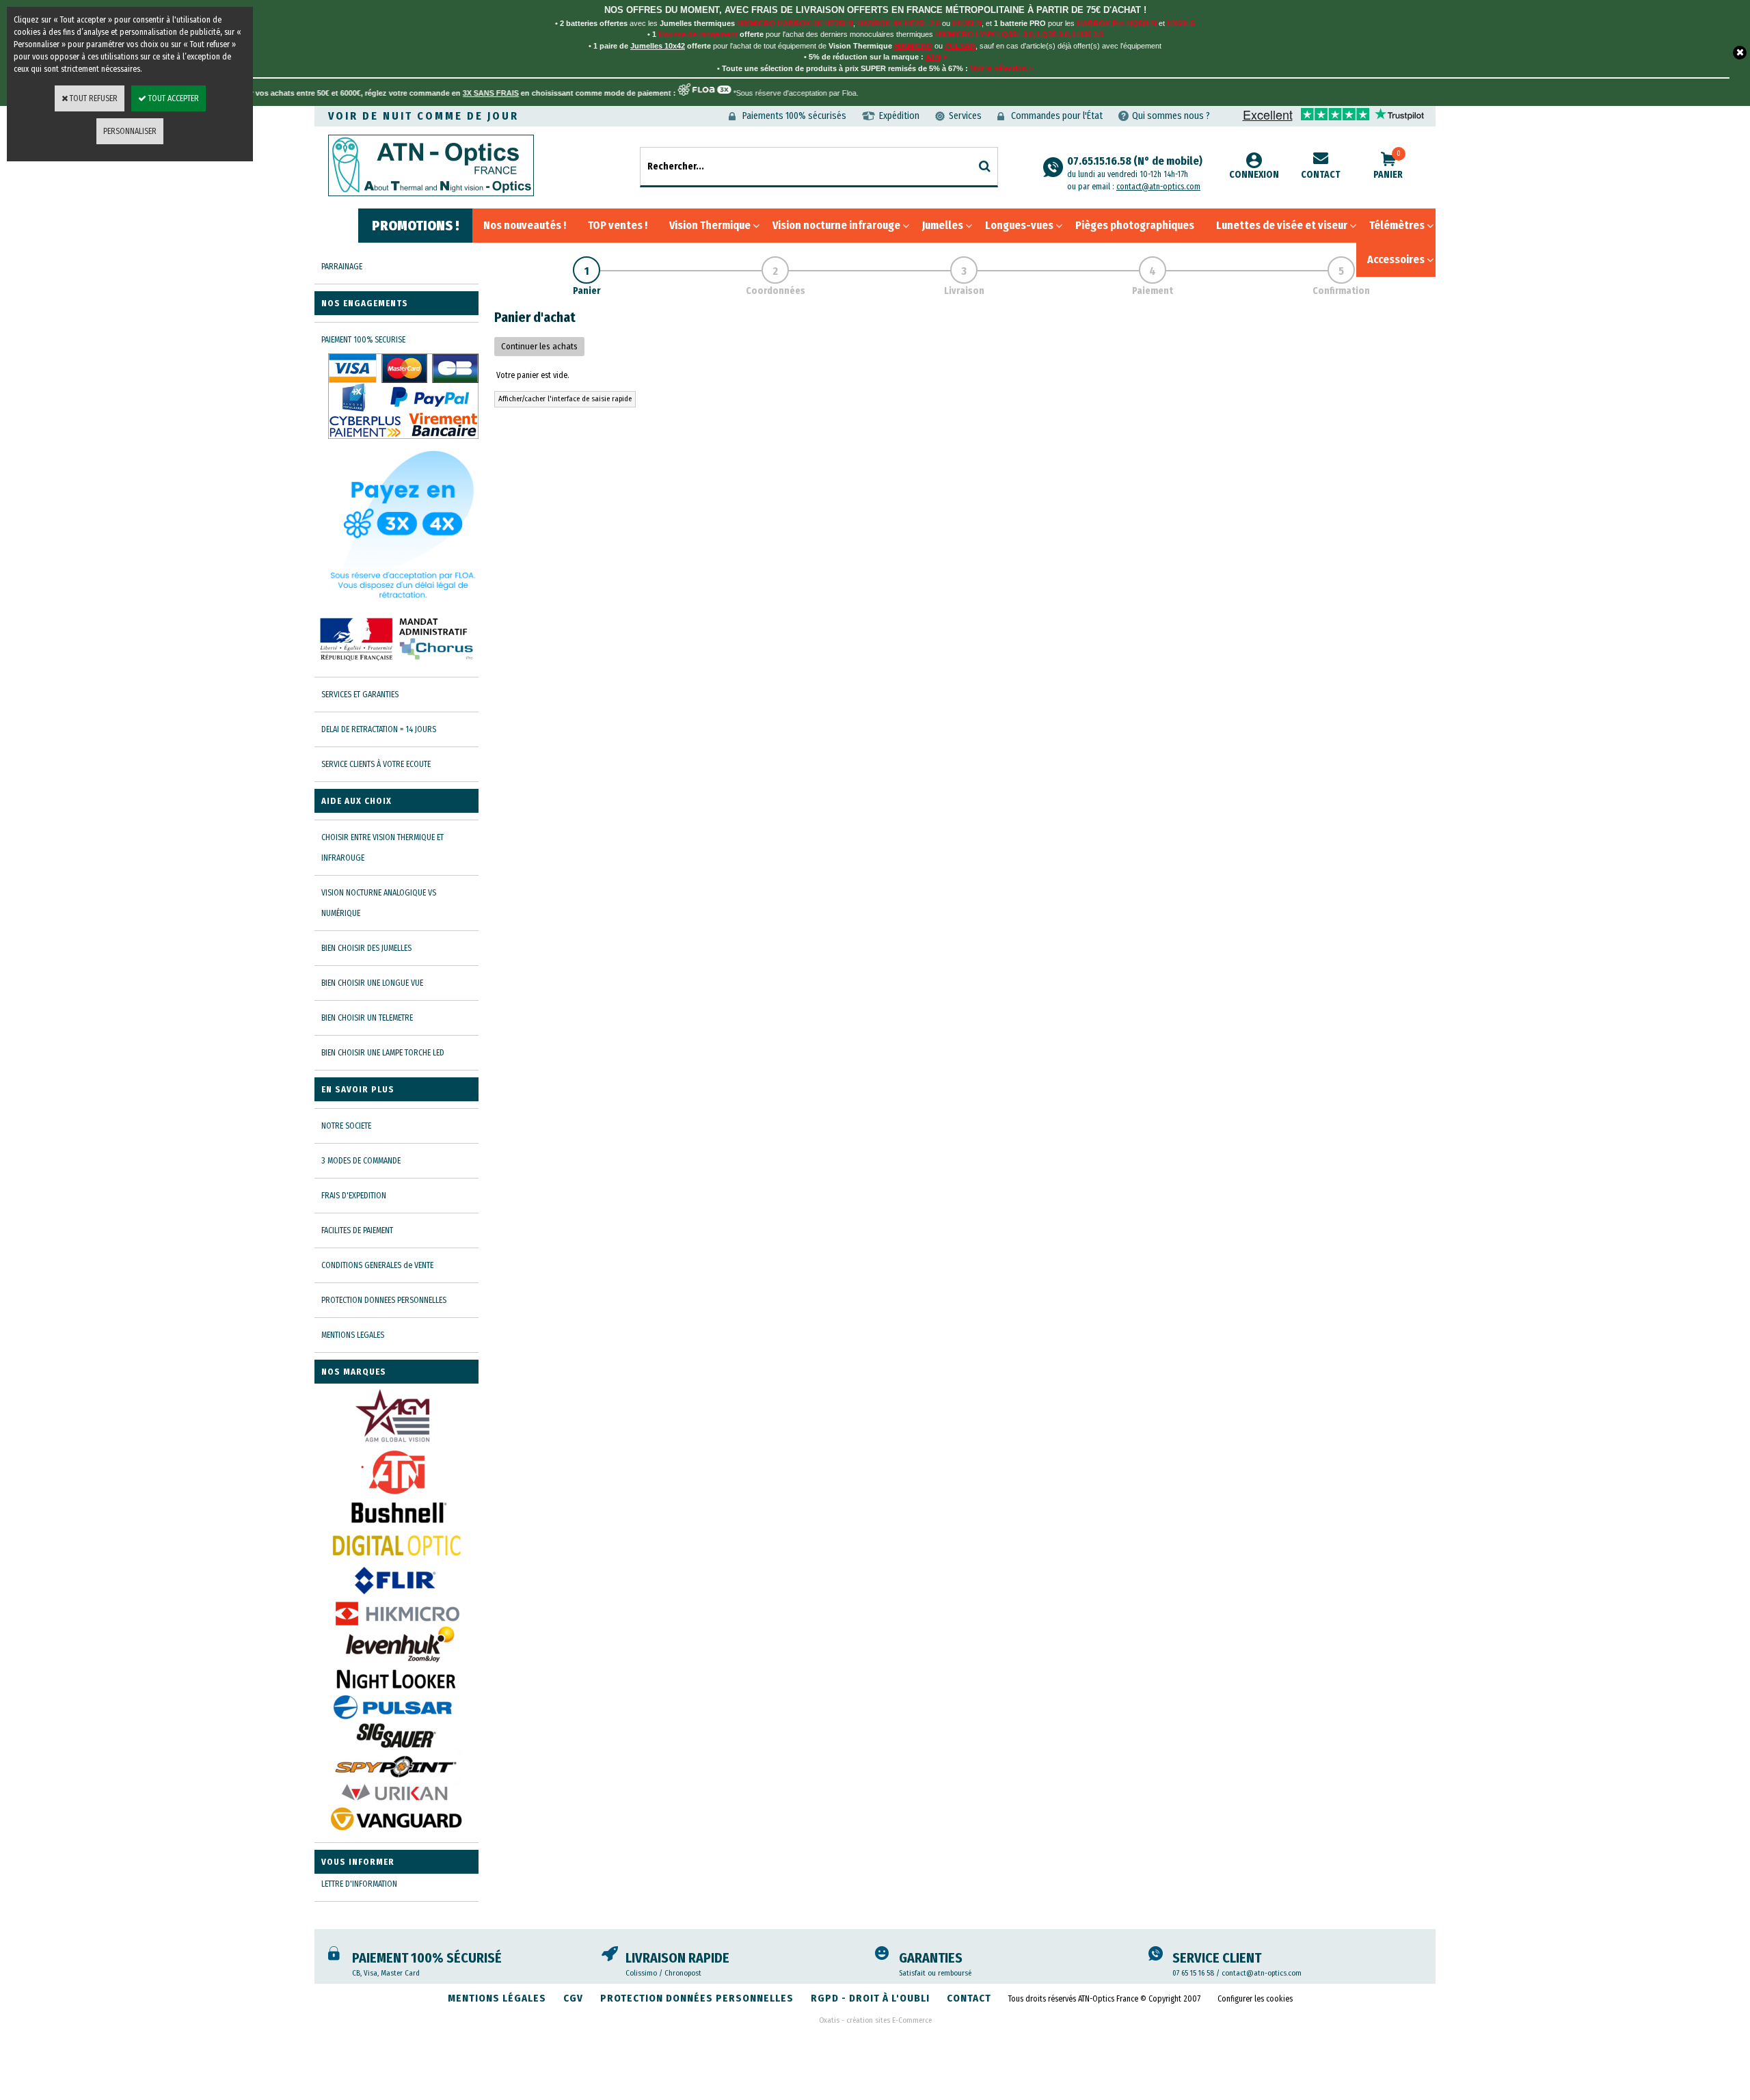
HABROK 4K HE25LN (815, 23)
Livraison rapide (677, 1958)
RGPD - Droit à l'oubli (870, 1998)
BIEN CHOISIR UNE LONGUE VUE (372, 983)
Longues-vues (1019, 225)
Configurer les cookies (1255, 1999)
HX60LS (1181, 23)
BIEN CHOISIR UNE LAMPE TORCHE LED (383, 1053)
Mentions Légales (497, 1998)
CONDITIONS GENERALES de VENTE (377, 1265)
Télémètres (1397, 225)
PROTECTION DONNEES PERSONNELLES (384, 1300)
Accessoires (1396, 259)
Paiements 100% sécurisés (794, 116)
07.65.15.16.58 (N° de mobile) (1135, 167)
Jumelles (943, 225)
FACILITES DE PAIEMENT (357, 1230)
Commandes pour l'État (1057, 116)
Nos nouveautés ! (525, 225)
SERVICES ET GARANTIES (360, 695)
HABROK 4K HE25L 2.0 (899, 23)
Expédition (899, 116)
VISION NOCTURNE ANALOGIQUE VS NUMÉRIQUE (379, 903)
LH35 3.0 (1088, 34)
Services (965, 116)
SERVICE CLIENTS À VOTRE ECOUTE (376, 764)
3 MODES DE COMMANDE (361, 1161)
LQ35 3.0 (1053, 34)
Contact (1321, 175)
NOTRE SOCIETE (346, 1126)
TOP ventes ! (618, 225)
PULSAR (960, 46)
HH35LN (967, 23)
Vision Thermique (710, 225)
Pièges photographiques (1135, 225)
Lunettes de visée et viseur (1282, 225)
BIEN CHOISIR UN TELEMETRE (367, 1018)
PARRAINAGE (342, 267)
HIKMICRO (913, 46)
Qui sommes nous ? (1171, 116)
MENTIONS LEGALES (353, 1335)
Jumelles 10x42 (658, 46)
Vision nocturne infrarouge (836, 225)
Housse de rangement (698, 34)
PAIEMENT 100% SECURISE (363, 340)
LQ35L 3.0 (1015, 34)
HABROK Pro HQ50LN (1117, 23)
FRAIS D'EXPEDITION (354, 1196)
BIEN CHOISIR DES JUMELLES (366, 948)
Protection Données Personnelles (697, 1998)
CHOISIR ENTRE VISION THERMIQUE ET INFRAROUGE (382, 848)
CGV (573, 1998)
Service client (1217, 1958)
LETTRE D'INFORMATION (359, 1884)
